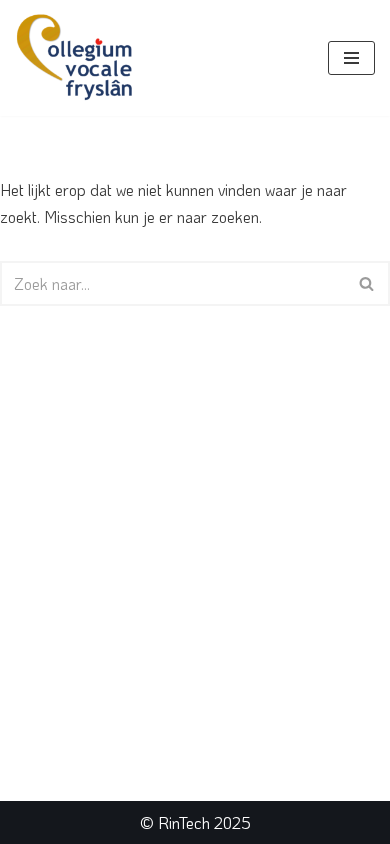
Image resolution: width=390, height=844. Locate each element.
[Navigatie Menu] (351, 58)
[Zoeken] (367, 283)
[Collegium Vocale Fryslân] (75, 58)
